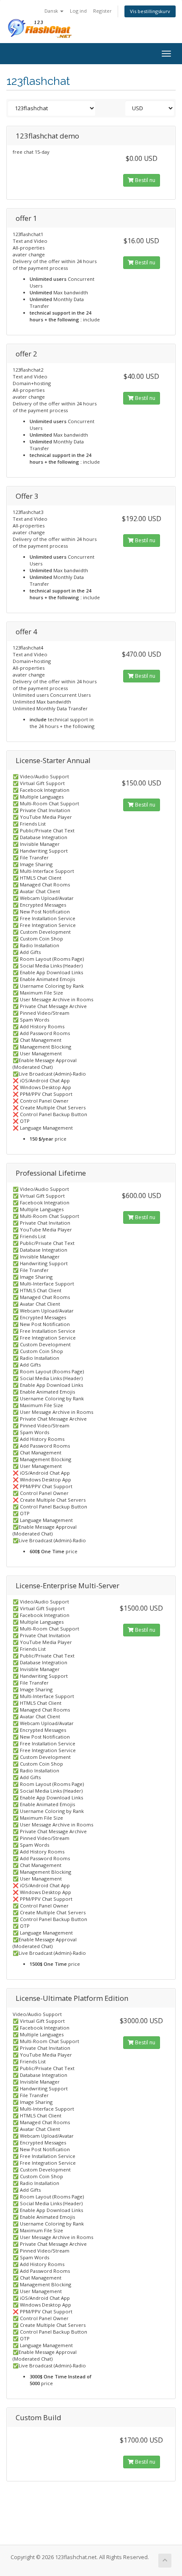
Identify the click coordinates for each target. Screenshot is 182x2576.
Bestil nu (145, 180)
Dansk (52, 11)
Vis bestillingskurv (150, 11)
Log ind (78, 11)
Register (102, 11)
